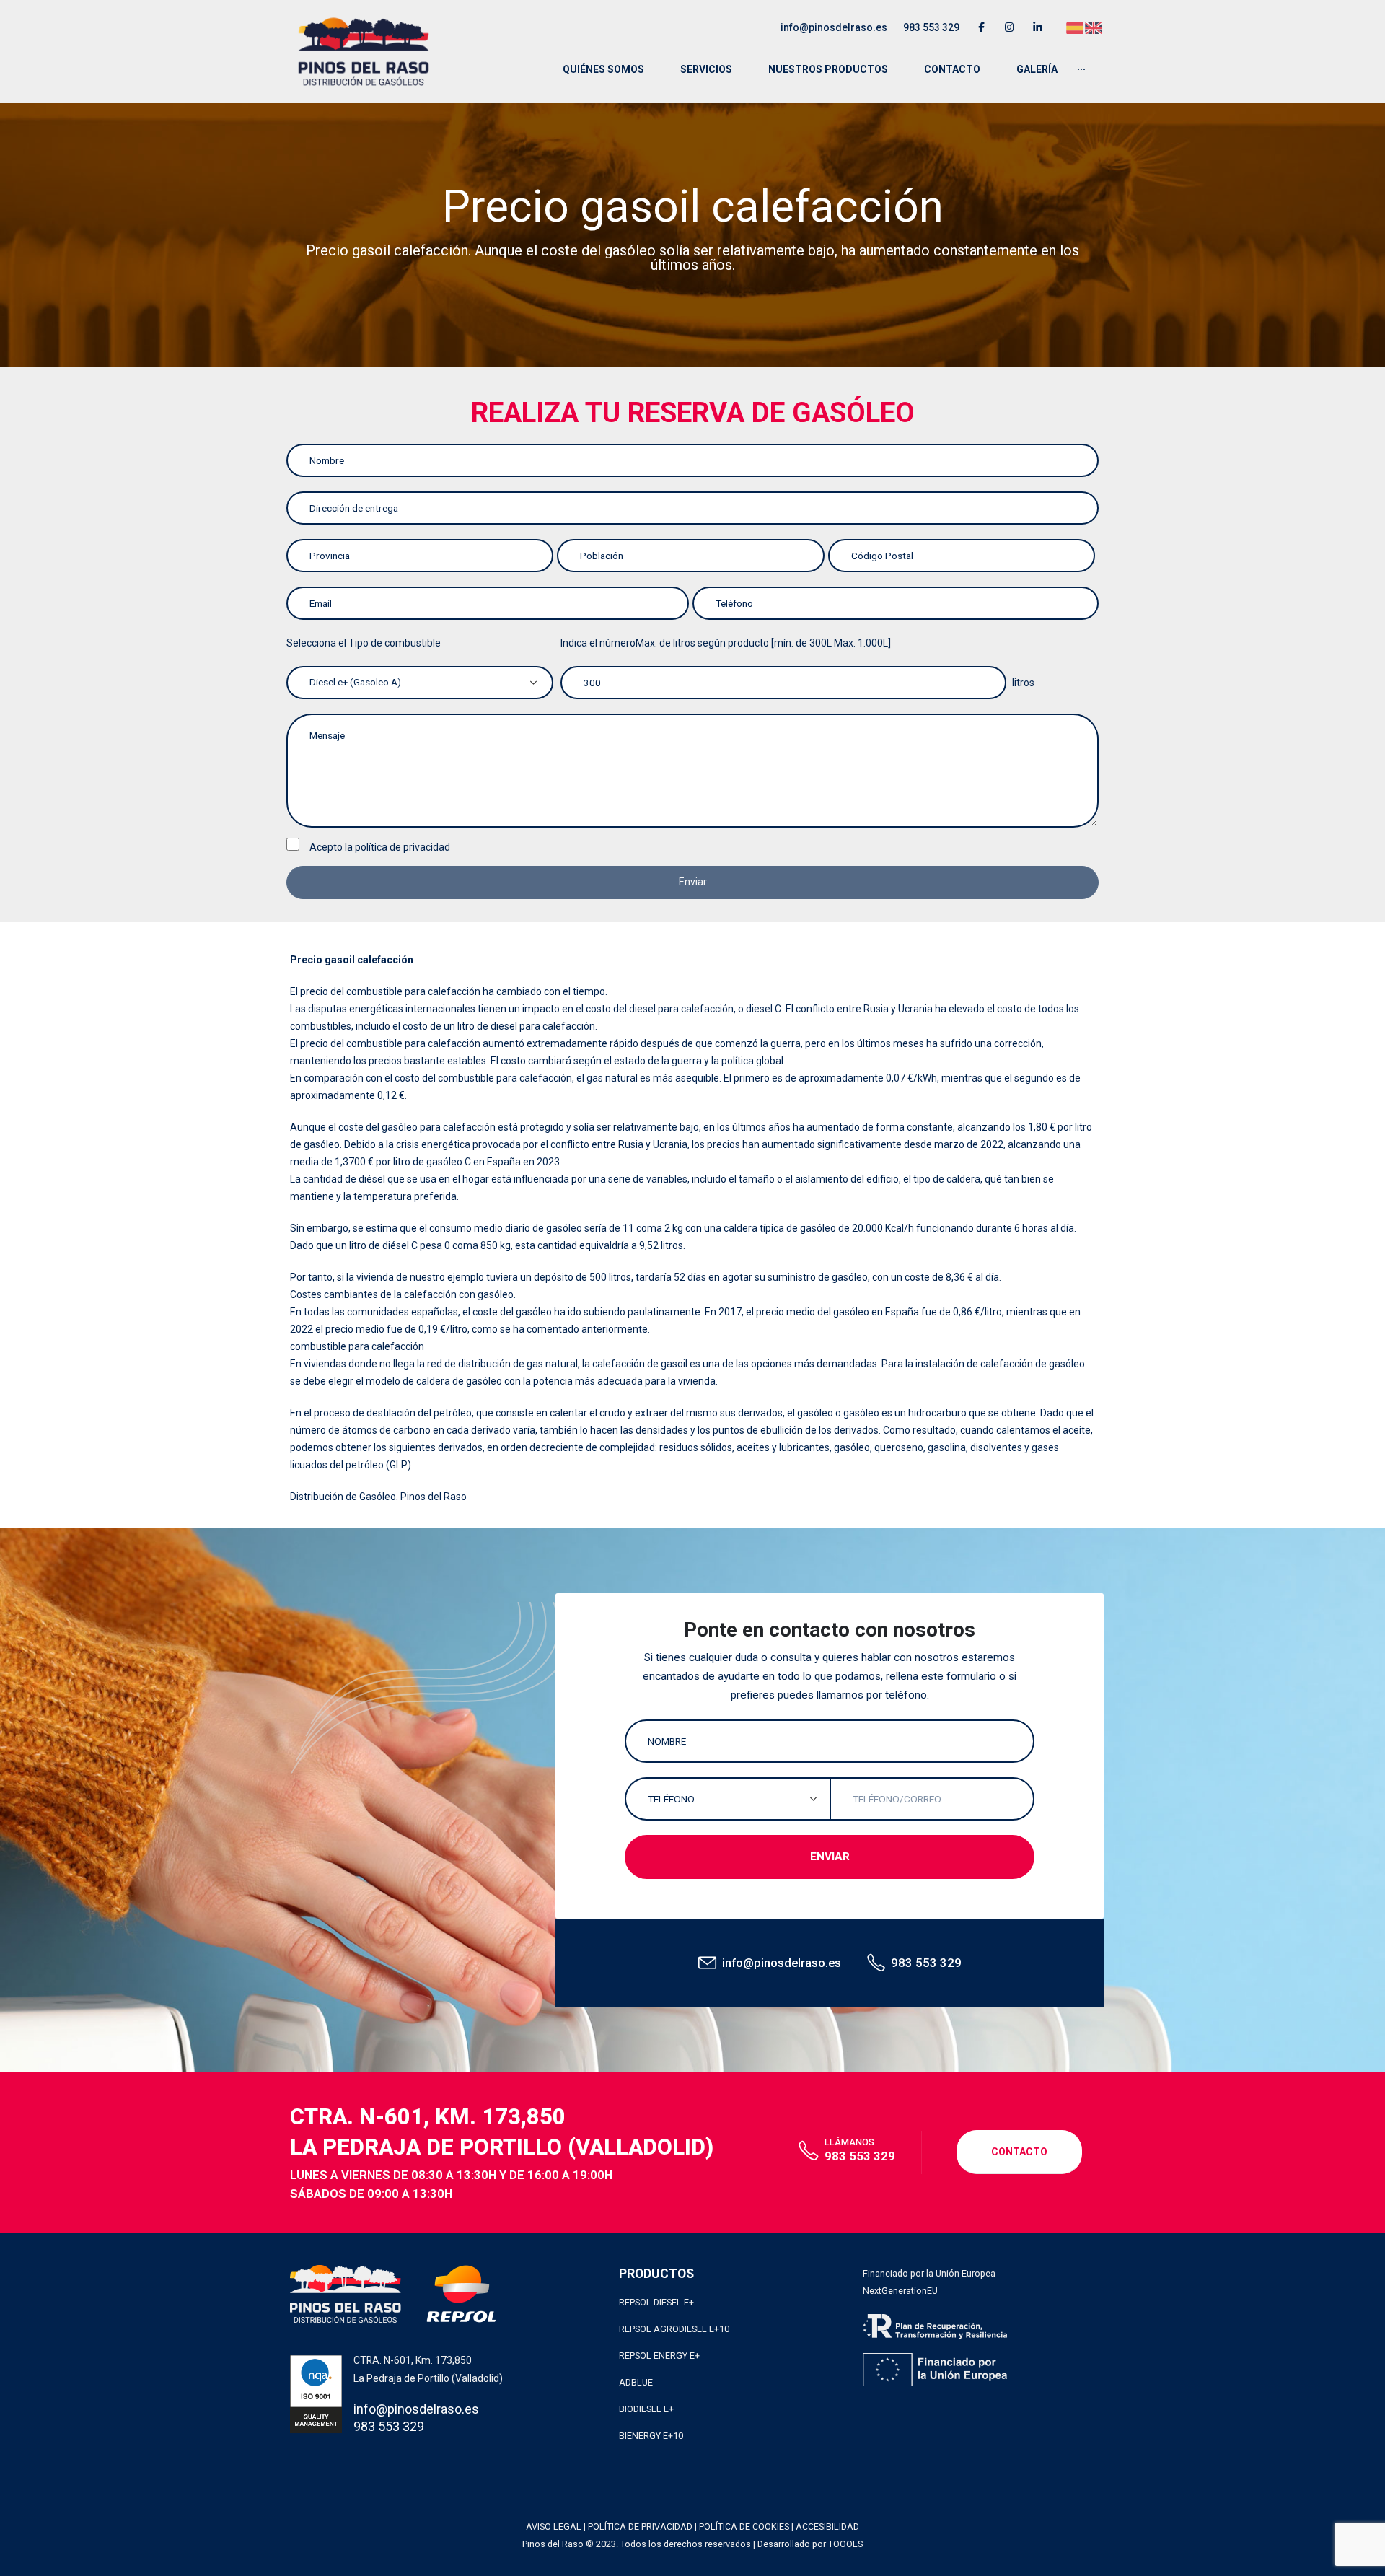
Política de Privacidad (640, 2527)
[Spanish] (1076, 27)
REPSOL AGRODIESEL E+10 (674, 2329)
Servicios (706, 69)
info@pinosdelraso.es (834, 27)
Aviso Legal (554, 2527)
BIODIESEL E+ (646, 2409)
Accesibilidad (827, 2527)
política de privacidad (403, 847)
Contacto (952, 69)
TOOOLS (845, 2544)
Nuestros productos (828, 69)
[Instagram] (1010, 27)
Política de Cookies (744, 2527)
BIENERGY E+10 (651, 2436)
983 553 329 (931, 27)
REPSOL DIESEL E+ (656, 2302)
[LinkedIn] (1038, 27)
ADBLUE (636, 2382)
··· (1081, 69)
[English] (1094, 27)
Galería (1037, 69)
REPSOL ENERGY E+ (659, 2356)
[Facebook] (981, 27)
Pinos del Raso (434, 1497)
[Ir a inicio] (364, 52)
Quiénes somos (603, 69)
